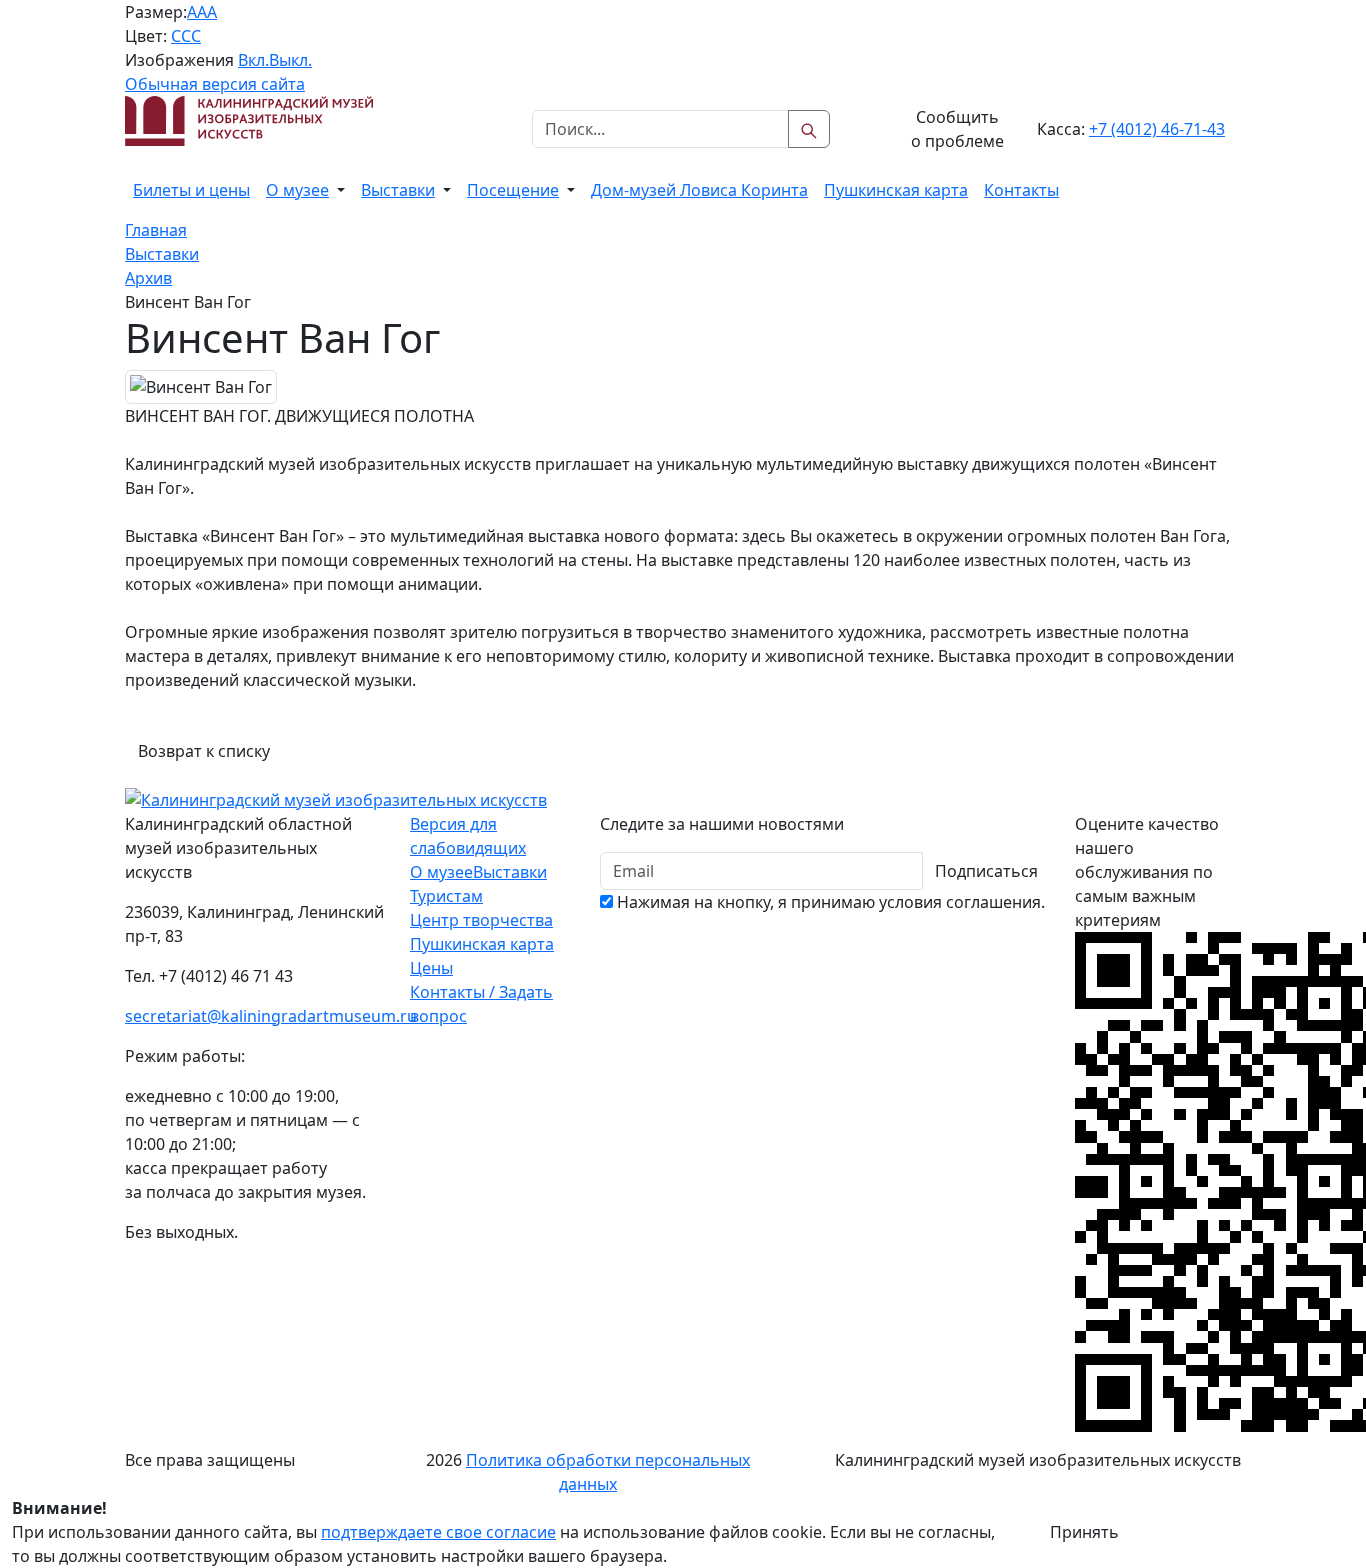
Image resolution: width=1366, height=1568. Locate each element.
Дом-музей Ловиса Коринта (699, 190)
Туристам (446, 896)
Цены (431, 968)
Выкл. (290, 60)
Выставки (398, 190)
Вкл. (253, 60)
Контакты (1021, 190)
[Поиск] (809, 129)
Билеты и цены (191, 190)
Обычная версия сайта (215, 84)
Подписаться (986, 871)
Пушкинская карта (896, 190)
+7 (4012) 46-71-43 (1157, 129)
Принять (1084, 1532)
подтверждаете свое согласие (438, 1532)
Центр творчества (481, 920)
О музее (297, 190)
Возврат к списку (204, 751)
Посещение (513, 190)
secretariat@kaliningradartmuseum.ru (271, 1016)
